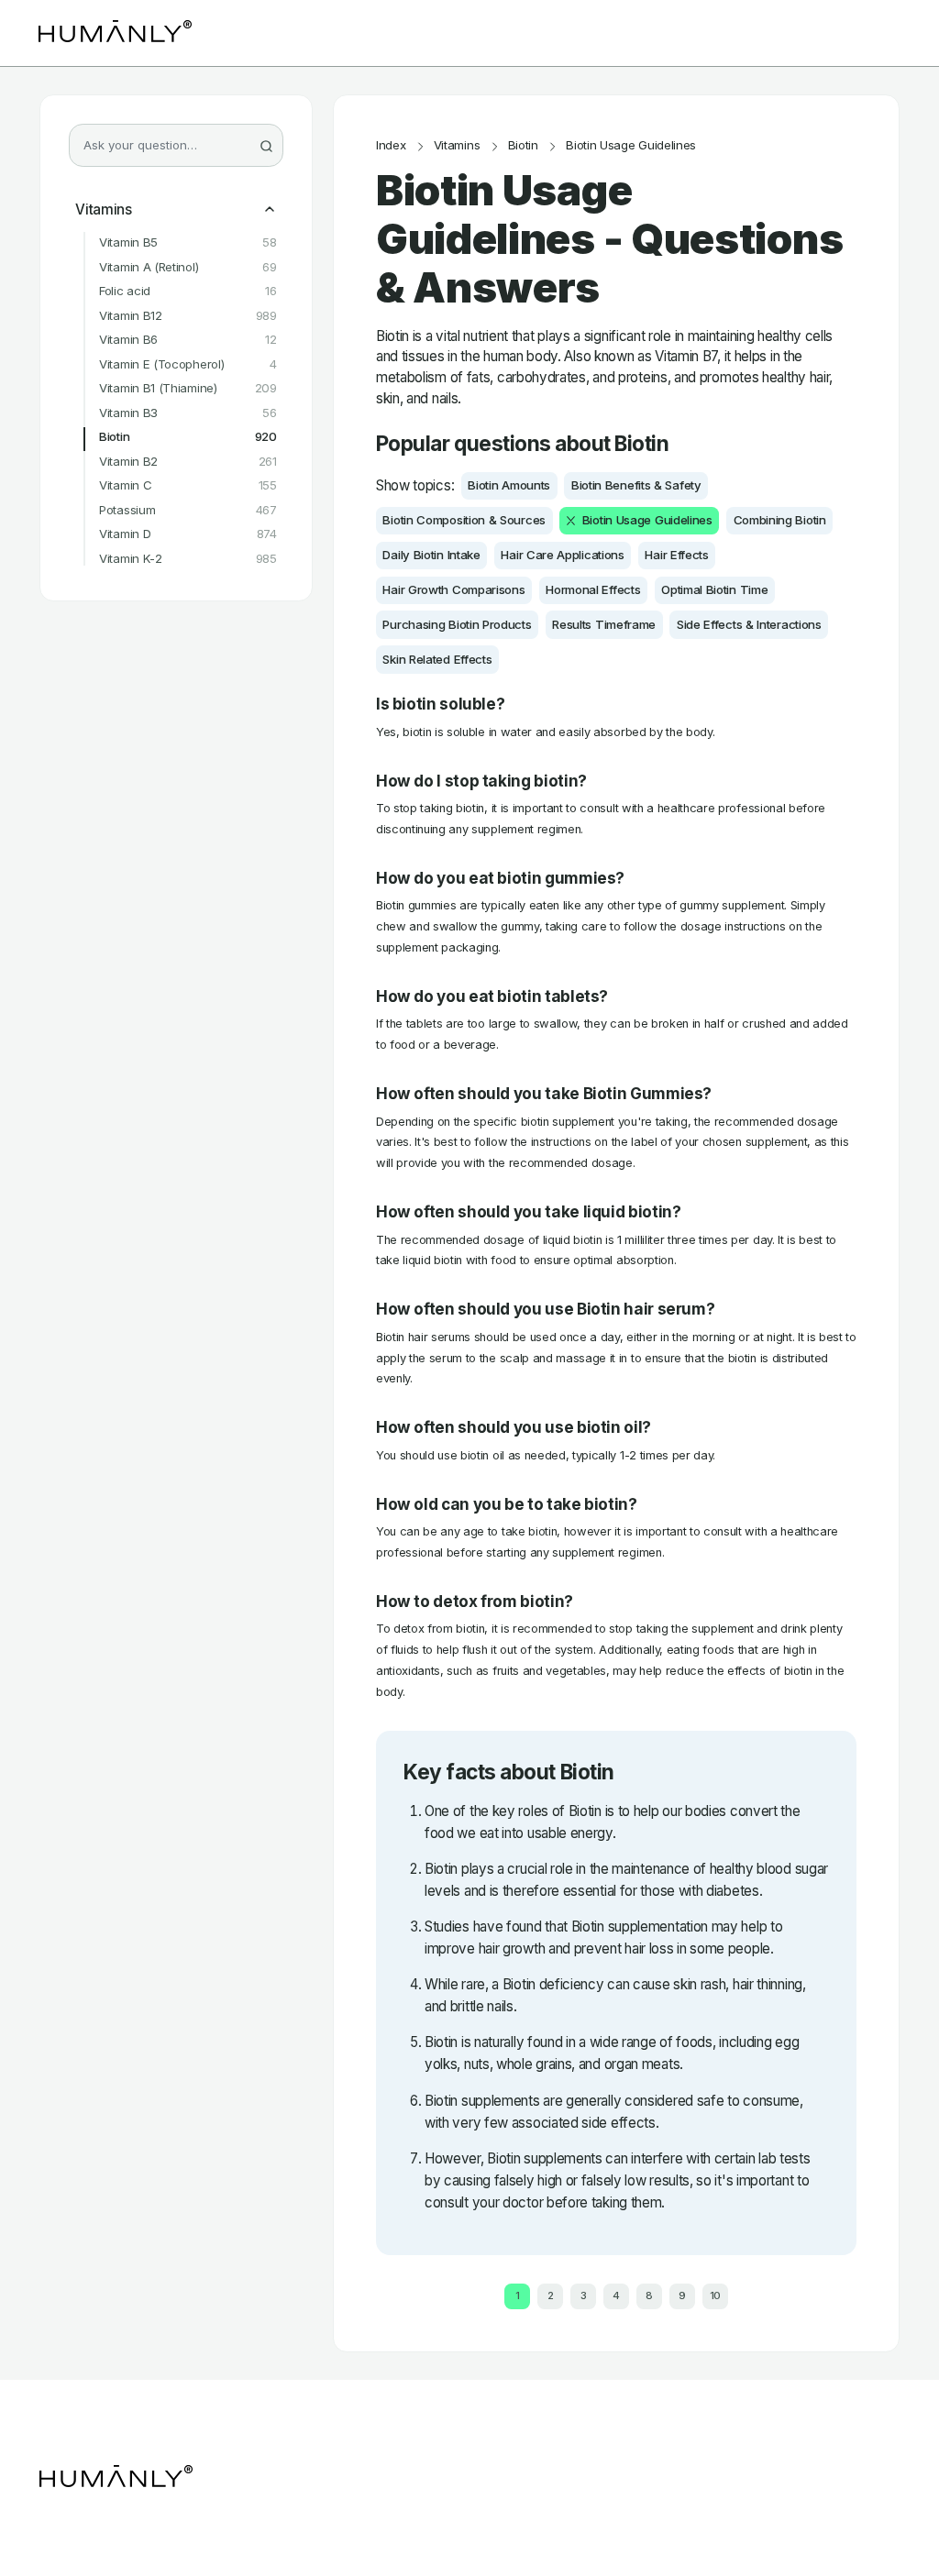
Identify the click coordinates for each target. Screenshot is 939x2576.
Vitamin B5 (188, 242)
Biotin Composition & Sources (464, 520)
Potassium (188, 510)
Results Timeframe (604, 624)
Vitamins (104, 210)
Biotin (188, 437)
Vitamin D (188, 534)
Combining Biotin (780, 520)
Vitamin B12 (188, 316)
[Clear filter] (571, 520)
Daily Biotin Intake (431, 555)
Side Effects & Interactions (749, 624)
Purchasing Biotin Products (457, 624)
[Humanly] (115, 33)
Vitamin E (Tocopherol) (188, 364)
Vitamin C (188, 485)
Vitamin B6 (188, 340)
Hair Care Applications (562, 555)
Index (391, 145)
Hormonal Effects (593, 589)
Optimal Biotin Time (714, 589)
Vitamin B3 (188, 413)
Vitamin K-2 (188, 559)
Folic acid (188, 291)
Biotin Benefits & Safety (636, 485)
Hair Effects (676, 555)
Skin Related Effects (437, 659)
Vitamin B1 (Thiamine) (188, 388)
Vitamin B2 (188, 462)
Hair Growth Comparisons (453, 589)
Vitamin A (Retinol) (188, 267)
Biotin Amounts (509, 485)
